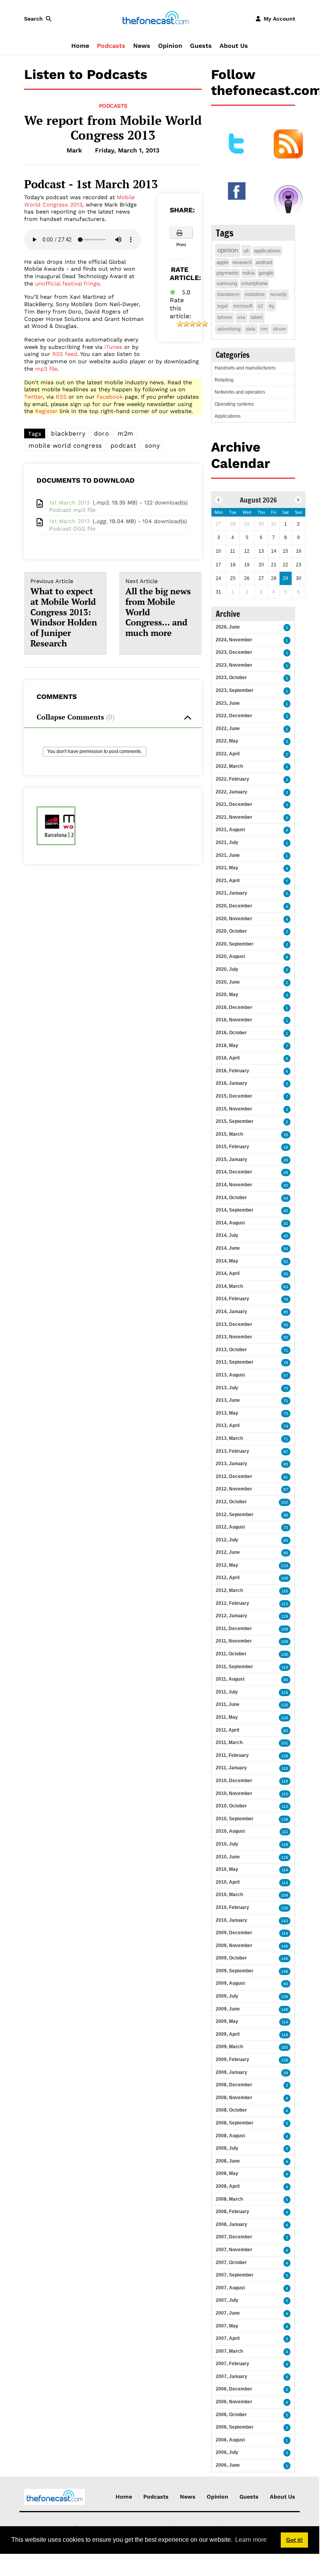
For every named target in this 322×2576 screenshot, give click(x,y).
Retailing (224, 380)
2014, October (231, 1198)
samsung (227, 283)
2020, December (234, 906)
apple (223, 262)
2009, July (227, 1996)
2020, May (227, 995)
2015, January (231, 1159)
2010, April (228, 1882)
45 (286, 1185)
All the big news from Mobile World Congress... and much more (158, 608)
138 (285, 1756)
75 (286, 1388)
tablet (257, 317)
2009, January (231, 2072)
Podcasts (111, 46)
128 (285, 1857)
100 (285, 1578)
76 (286, 1363)
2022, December (234, 716)
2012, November (234, 1489)
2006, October (231, 2415)
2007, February (232, 2364)
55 (286, 1274)
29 (286, 2073)
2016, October (231, 1033)
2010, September (235, 1819)
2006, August (230, 2440)
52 (286, 1262)
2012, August (230, 1527)
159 (285, 1997)
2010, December (234, 1781)
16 (286, 1135)
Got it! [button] (295, 2540)
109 (285, 1642)
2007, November (234, 2250)
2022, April (228, 754)
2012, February (232, 1603)
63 (286, 1287)
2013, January (231, 1464)
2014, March (229, 1286)
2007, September (235, 2275)
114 (285, 1870)
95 (286, 1464)
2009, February (232, 2059)
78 (286, 1299)
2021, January (231, 893)
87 (286, 1489)
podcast (124, 446)
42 (286, 1211)
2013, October (231, 1350)
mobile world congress (65, 446)
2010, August (230, 1831)
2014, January (231, 1312)
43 (286, 1236)
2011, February (232, 1755)
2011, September (234, 1667)
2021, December (234, 804)
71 (286, 1350)
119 (285, 1667)
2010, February (232, 1907)
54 (286, 1198)
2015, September (235, 1121)
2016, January (231, 1083)
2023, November (234, 665)
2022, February (232, 779)
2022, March (229, 766)
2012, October (231, 1502)
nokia (249, 273)
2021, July (227, 842)
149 (285, 1959)
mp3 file (46, 369)
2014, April (228, 1273)
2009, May (227, 2021)
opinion (228, 250)
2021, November (234, 817)
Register (46, 411)
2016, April (228, 1058)
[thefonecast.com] (155, 18)
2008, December (234, 2085)
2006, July (227, 2452)
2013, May (227, 1413)
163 (285, 2047)
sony (152, 446)
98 (286, 1515)
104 (285, 1895)
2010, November (234, 1793)
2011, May (227, 1717)
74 (286, 1426)
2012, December (234, 1476)
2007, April (228, 2338)
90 (286, 1680)
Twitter (33, 397)
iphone (225, 317)
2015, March (229, 1134)
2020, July (227, 969)
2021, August (230, 830)
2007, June (228, 2313)
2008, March (229, 2199)
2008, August (230, 2136)
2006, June (228, 2465)
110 (285, 1591)
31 (286, 1223)
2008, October (231, 2110)
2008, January (231, 2224)
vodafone (255, 294)
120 (285, 1705)
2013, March (229, 1438)
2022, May (227, 741)
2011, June (228, 1704)
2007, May (227, 2326)
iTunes (113, 347)
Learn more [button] (251, 2540)
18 (286, 1147)
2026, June (228, 627)
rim (264, 329)
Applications (228, 416)
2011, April (227, 1730)
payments (228, 273)
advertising (229, 329)
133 (285, 1566)
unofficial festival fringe (67, 284)
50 (286, 1249)
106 (285, 1629)
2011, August (230, 1679)
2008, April (228, 2186)
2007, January (231, 2376)
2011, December (234, 1629)
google (266, 273)
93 (286, 1984)
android (264, 262)
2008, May (227, 2173)
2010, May (227, 1869)
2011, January (231, 1768)
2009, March (229, 2047)
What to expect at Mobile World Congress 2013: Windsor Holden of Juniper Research (64, 613)
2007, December (234, 2237)
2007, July (227, 2300)
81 (286, 1477)
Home (80, 46)
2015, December (234, 1096)
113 (285, 1604)
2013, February (232, 1451)
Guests (201, 46)
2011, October (231, 1654)
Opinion (170, 46)
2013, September (235, 1362)
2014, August (230, 1223)
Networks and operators (240, 392)
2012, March (229, 1590)
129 (285, 1616)
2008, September (235, 2123)
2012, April (228, 1578)
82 (286, 1731)
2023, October (231, 678)
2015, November (234, 1109)
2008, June (228, 2161)
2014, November (234, 1185)
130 (285, 1654)
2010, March (229, 1895)
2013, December (234, 1324)
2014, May (227, 1261)
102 (285, 1502)
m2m (126, 433)
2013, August (230, 1375)
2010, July (227, 1844)
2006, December (234, 2389)
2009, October (231, 1958)
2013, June (228, 1400)
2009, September (235, 1971)
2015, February (232, 1147)
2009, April (228, 2034)
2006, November (234, 2402)
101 (285, 1743)
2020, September (235, 944)
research (242, 262)
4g (271, 306)
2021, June (228, 855)
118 (285, 1781)
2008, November (234, 2098)
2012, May (227, 1565)
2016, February (232, 1071)
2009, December (234, 1933)
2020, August (230, 956)
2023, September (235, 690)
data (251, 329)
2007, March (229, 2351)
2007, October (231, 2263)
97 (286, 1452)
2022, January (231, 792)
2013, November (234, 1337)
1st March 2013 (69, 503)
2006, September (235, 2427)
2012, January (231, 1616)
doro (101, 433)
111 (285, 1832)
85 (286, 1312)
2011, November (234, 1641)
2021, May (227, 868)
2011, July (227, 1692)
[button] (39, 19)
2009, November (234, 1946)
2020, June (228, 982)
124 (285, 1693)
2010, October (231, 1806)
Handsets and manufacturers (245, 368)
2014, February (232, 1299)
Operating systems (234, 404)
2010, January (231, 1920)
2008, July (227, 2148)
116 (285, 1768)
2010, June (228, 1857)
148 (285, 1971)
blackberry (68, 433)
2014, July (227, 1235)
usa (241, 317)
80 (286, 1553)
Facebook (110, 397)
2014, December (234, 1172)
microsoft (243, 306)
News (142, 46)
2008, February (232, 2212)
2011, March (229, 1742)
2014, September (235, 1210)
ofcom (279, 329)
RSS (61, 397)
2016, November (234, 1020)
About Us (234, 46)
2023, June (228, 703)
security (278, 294)
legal (223, 306)
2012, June (228, 1552)
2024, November (234, 640)
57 (286, 1376)
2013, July (227, 1388)
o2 (260, 306)
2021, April (228, 881)
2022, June (228, 728)
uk (246, 250)
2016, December (234, 1007)
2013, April (228, 1425)
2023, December (234, 652)
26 (286, 1160)
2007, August (230, 2288)
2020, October (231, 931)
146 (285, 1946)
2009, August (230, 1983)
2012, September (235, 1515)
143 (285, 1921)
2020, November (234, 919)
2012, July (227, 1540)
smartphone (254, 283)
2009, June (228, 2009)
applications (267, 251)
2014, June (228, 1248)
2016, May (227, 1045)
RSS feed (65, 354)
